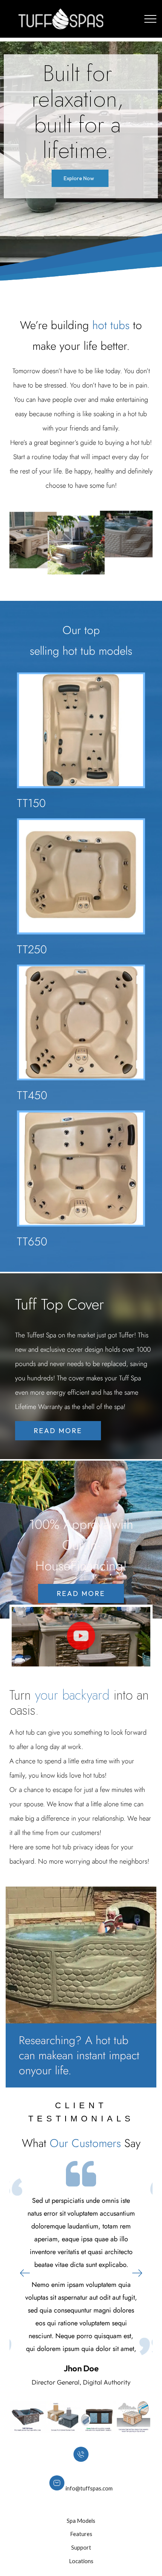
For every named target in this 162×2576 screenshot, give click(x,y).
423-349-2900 (81, 2468)
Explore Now (79, 178)
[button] (81, 1637)
